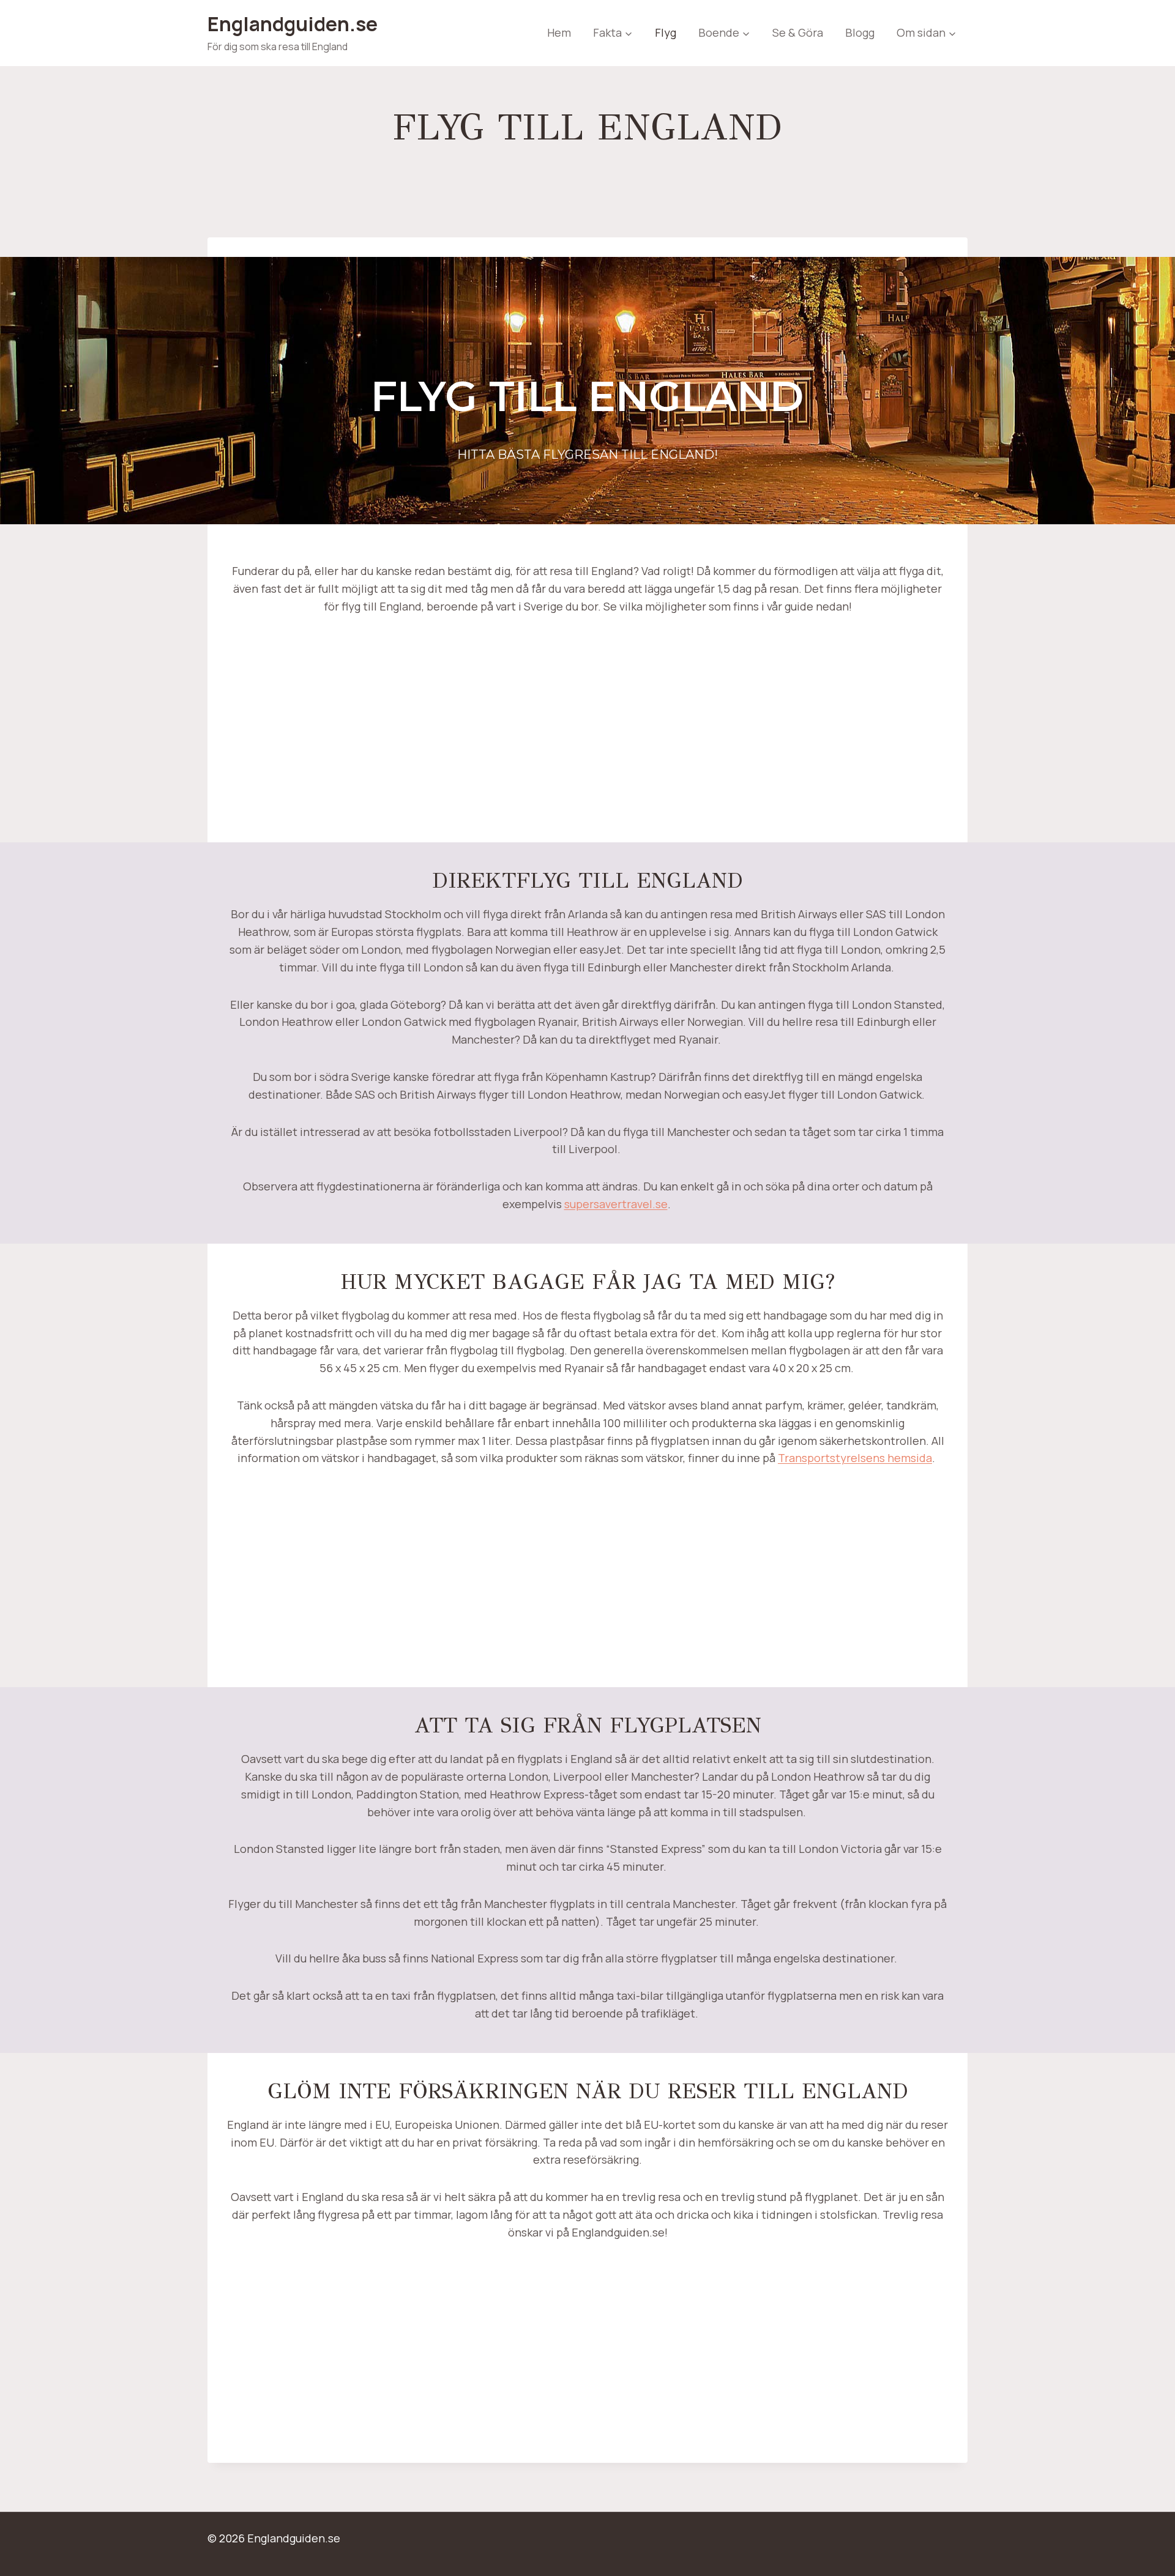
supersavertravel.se (616, 1204)
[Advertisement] (587, 738)
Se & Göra (798, 32)
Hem (559, 32)
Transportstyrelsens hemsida (855, 1458)
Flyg (666, 32)
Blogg (860, 32)
